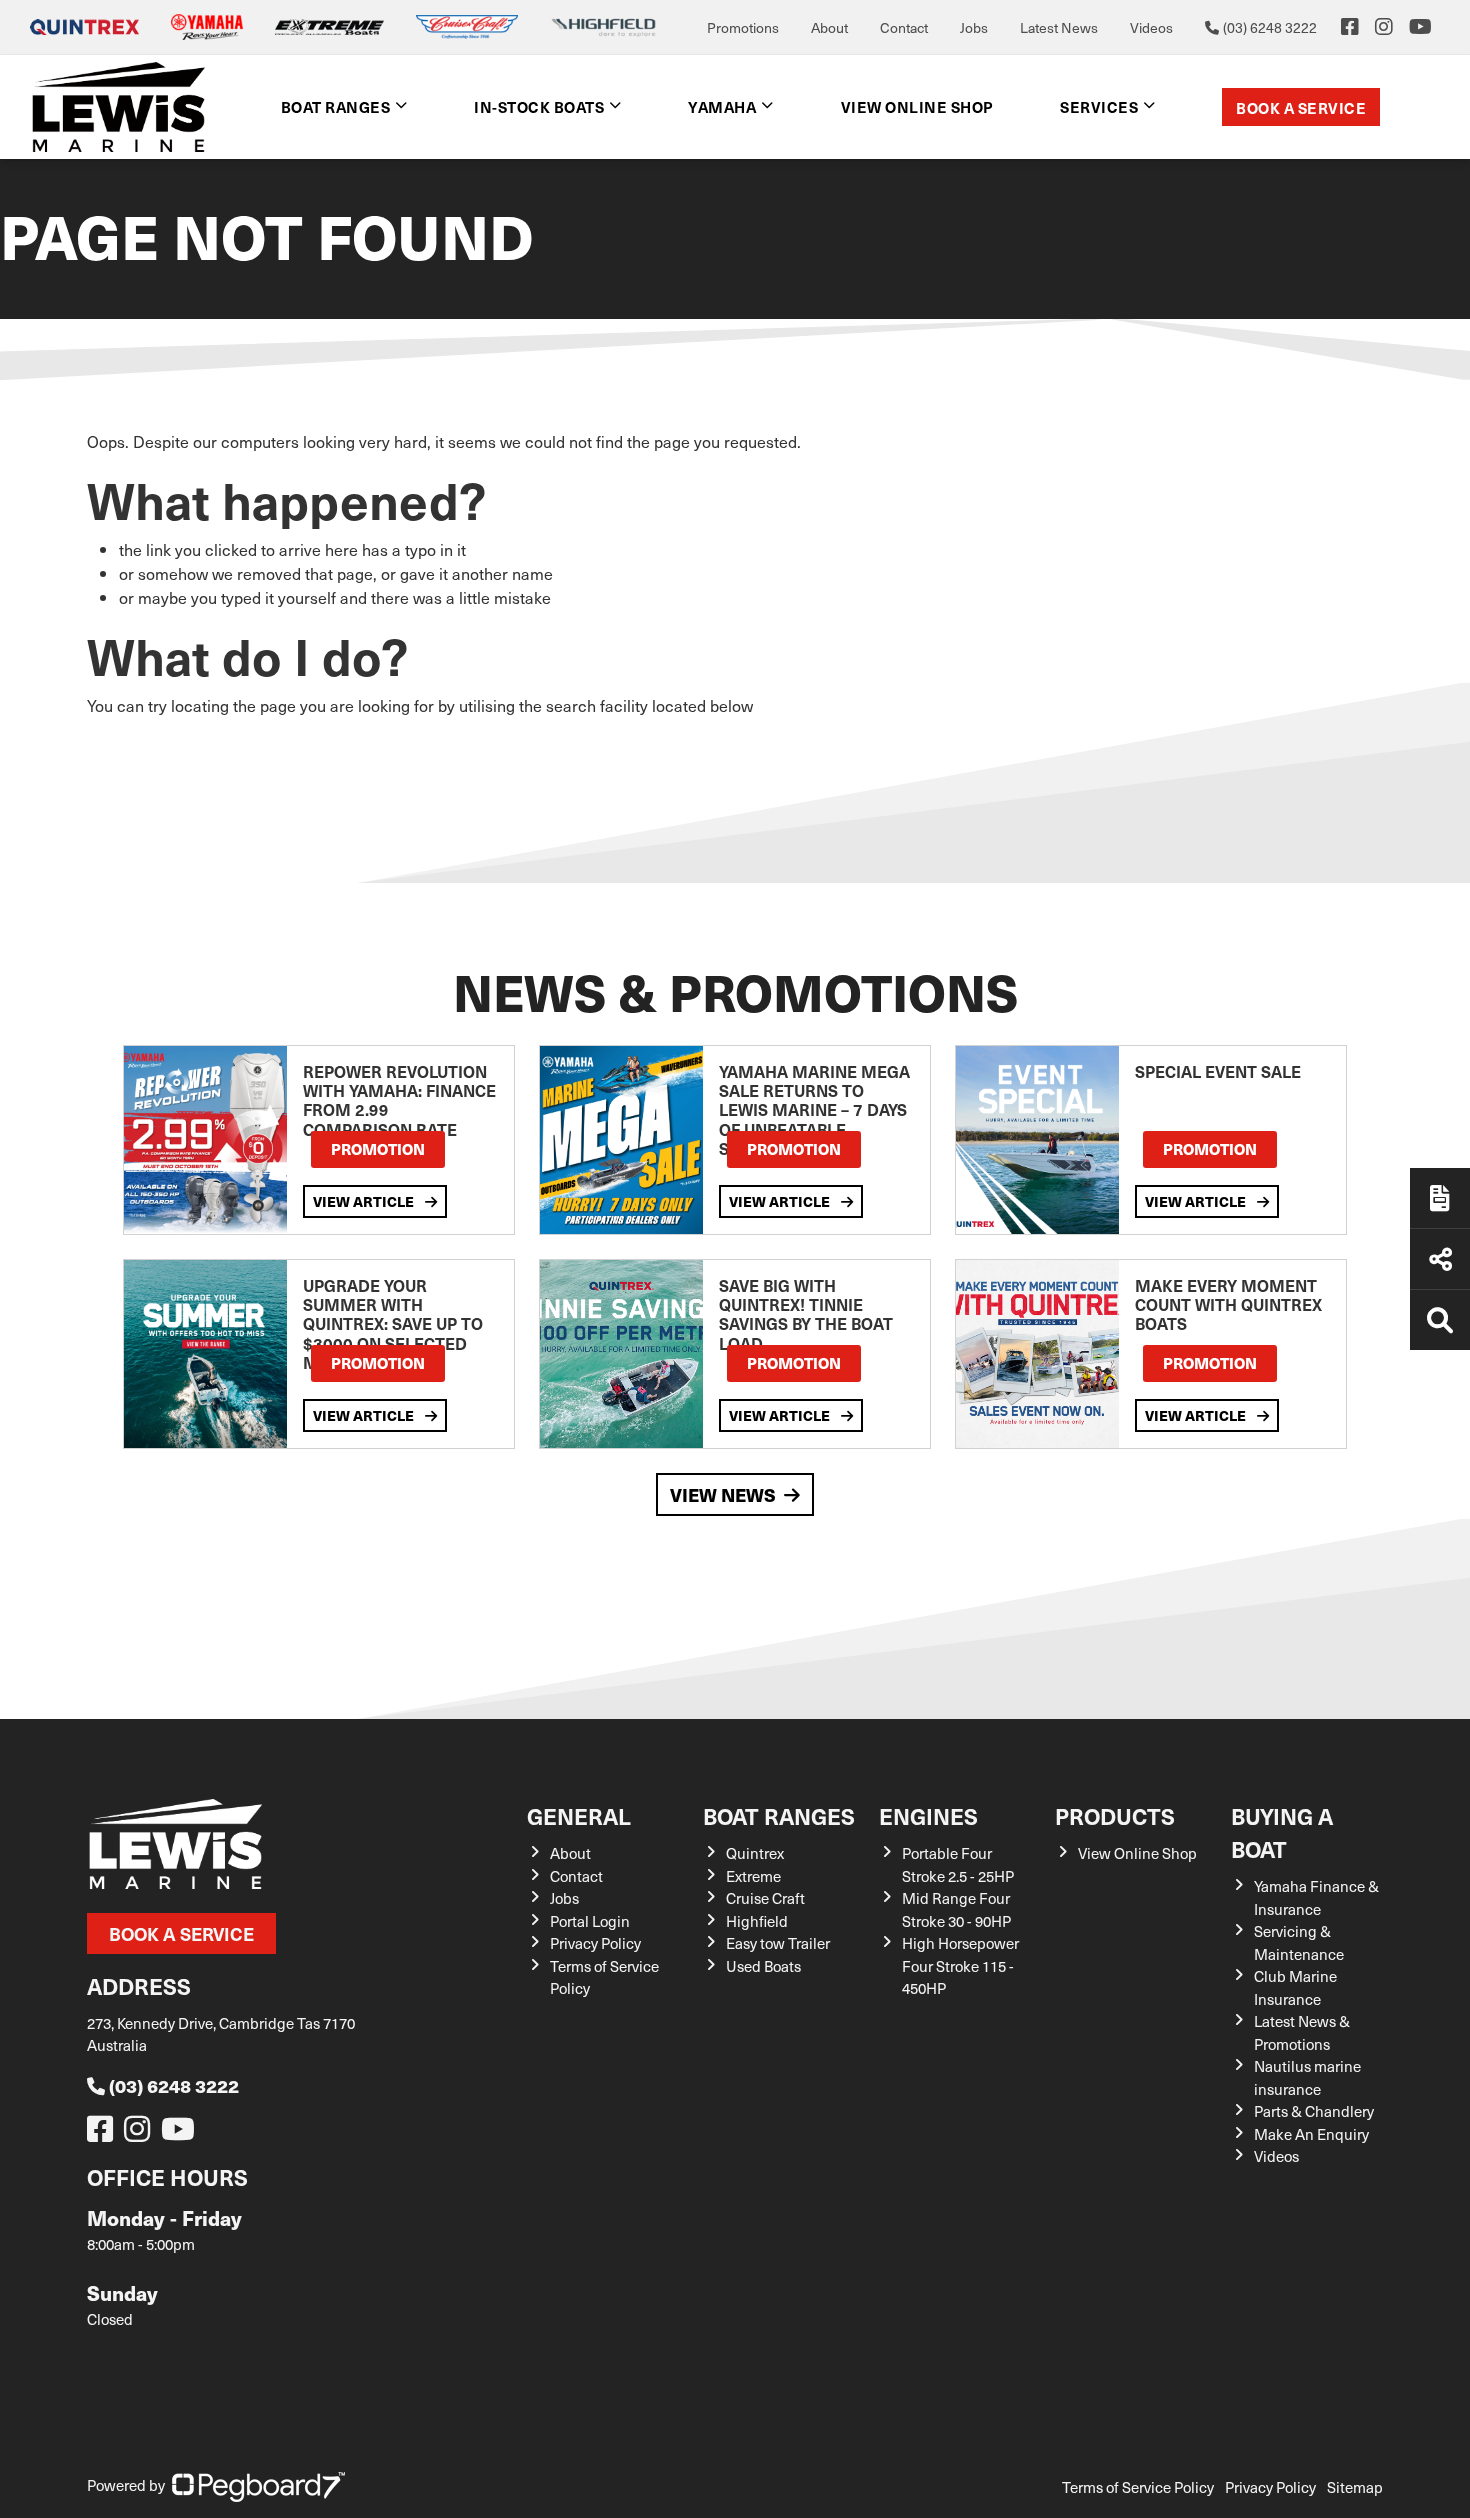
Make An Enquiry (1311, 2134)
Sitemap (1355, 2487)
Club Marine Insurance (1295, 1987)
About (829, 27)
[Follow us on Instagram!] (141, 2134)
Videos (1151, 27)
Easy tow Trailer (778, 1943)
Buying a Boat (1282, 1832)
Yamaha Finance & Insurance (1316, 1897)
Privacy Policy (595, 1943)
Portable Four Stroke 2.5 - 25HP (958, 1864)
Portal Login (590, 1921)
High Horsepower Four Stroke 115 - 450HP (960, 1965)
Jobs (974, 27)
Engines (928, 1815)
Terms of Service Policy (1138, 2487)
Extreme (753, 1876)
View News (723, 1494)
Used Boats (763, 1966)
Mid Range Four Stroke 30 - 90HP (956, 1909)
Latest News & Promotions (1302, 2032)
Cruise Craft (765, 1898)
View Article (365, 1201)
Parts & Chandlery (1314, 2111)
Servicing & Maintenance (1299, 1942)
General (579, 1815)
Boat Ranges (779, 1815)
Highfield (757, 1921)
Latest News (1059, 27)
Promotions (743, 27)
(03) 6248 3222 (174, 2085)
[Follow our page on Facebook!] (1350, 27)
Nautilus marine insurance (1307, 2077)
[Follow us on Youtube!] (182, 2134)
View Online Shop (1137, 1853)
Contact (904, 27)
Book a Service (1301, 107)
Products (1115, 1815)
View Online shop (917, 106)
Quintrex (755, 1853)
